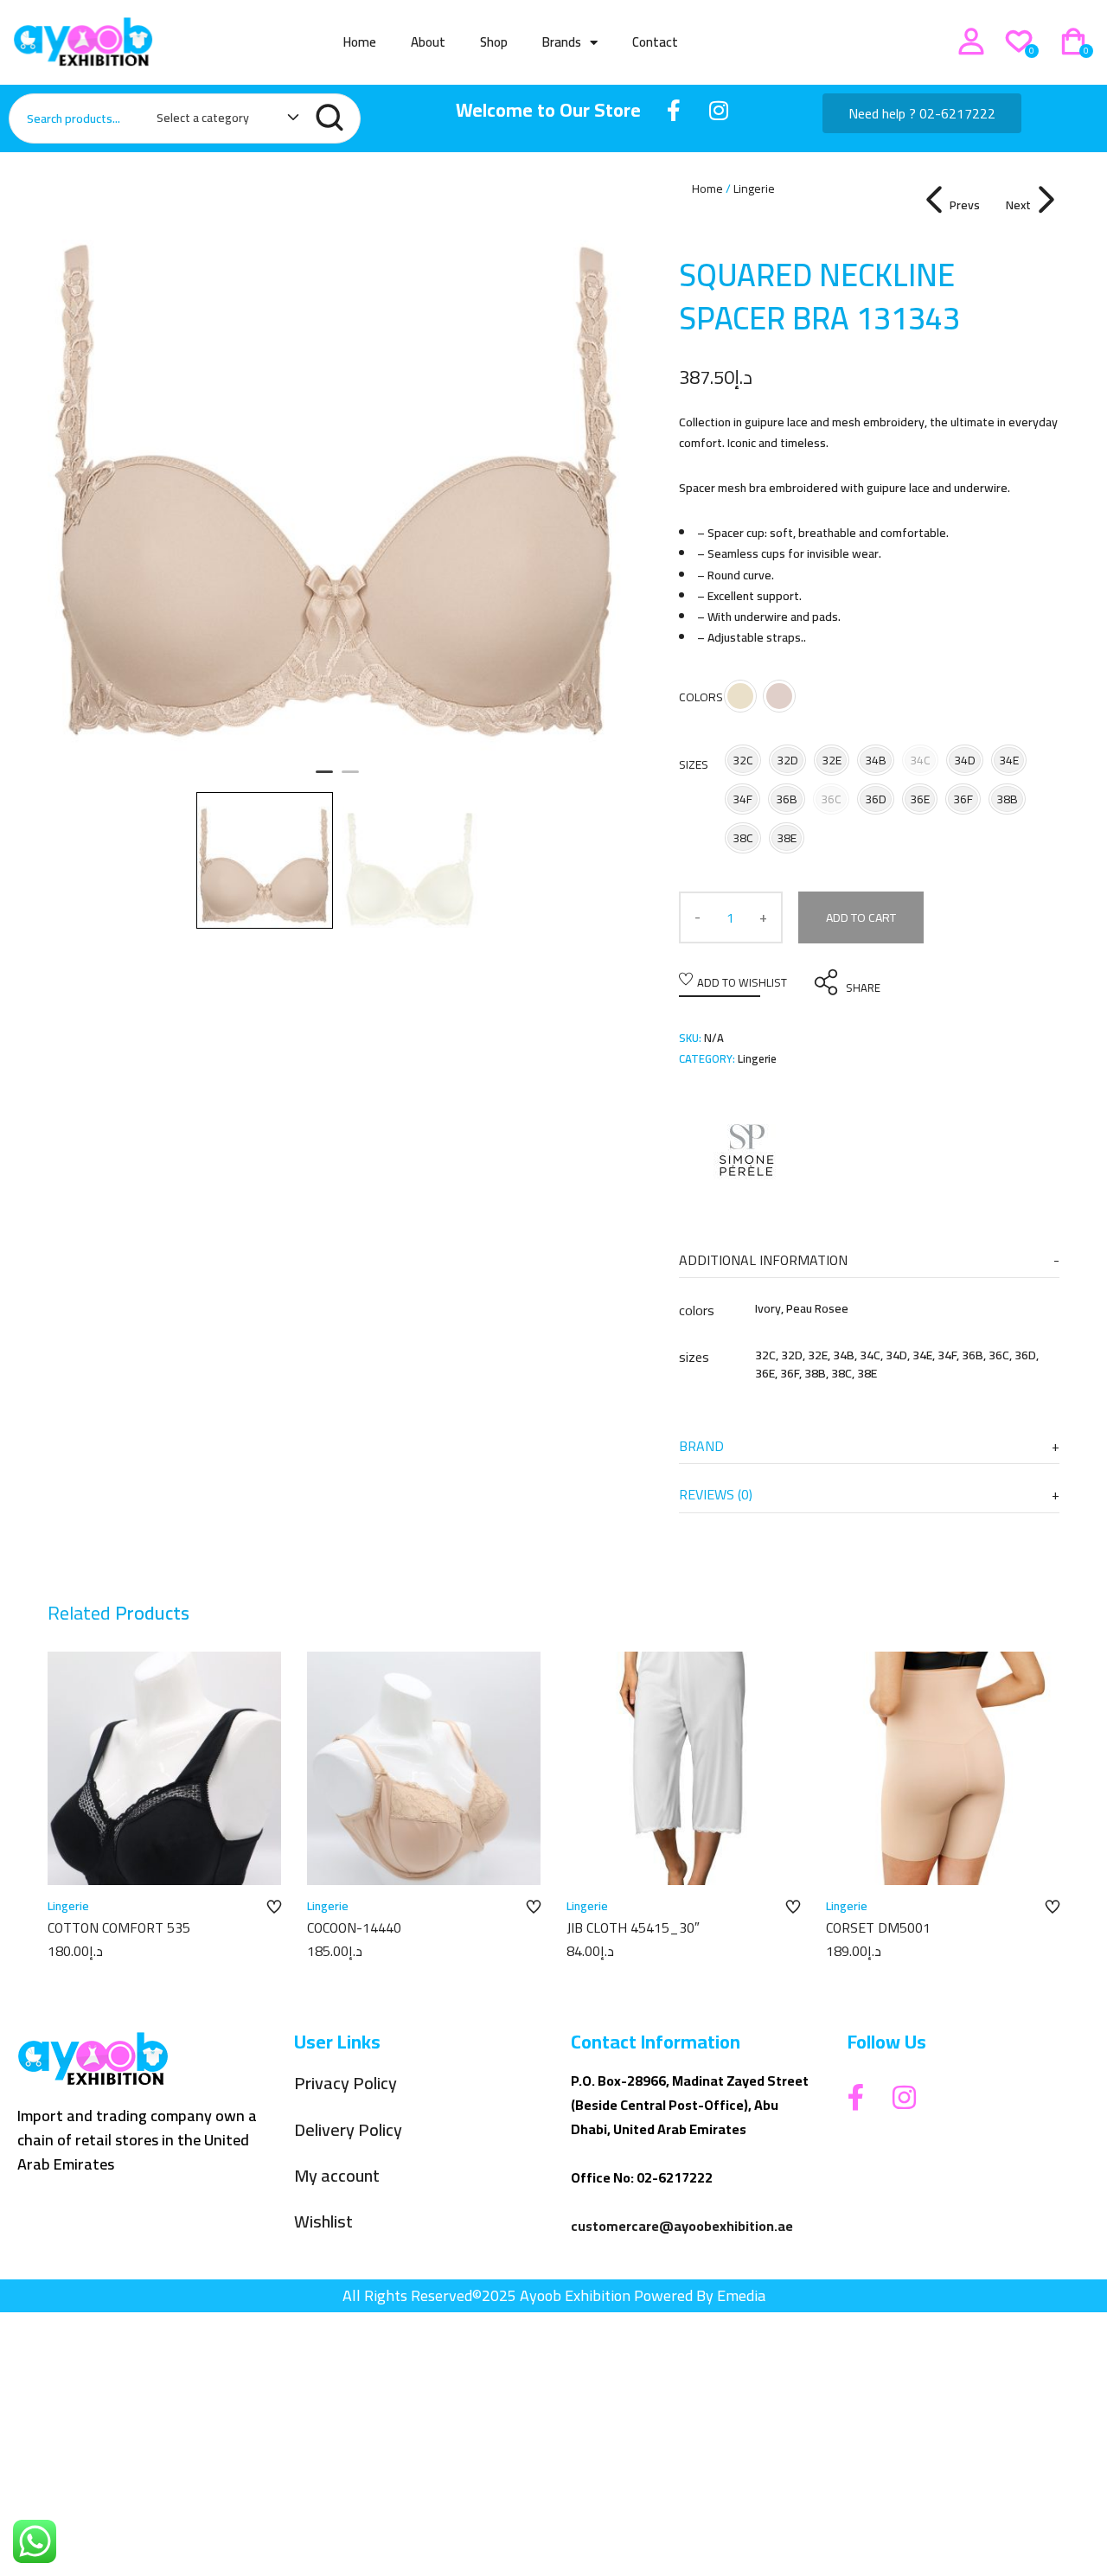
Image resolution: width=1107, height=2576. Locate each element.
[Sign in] (971, 42)
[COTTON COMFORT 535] (164, 1768)
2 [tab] (350, 779)
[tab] (869, 1260)
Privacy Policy (346, 2084)
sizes (694, 764)
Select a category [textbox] (203, 118)
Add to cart (861, 917)
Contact (655, 42)
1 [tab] (324, 779)
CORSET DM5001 (878, 1927)
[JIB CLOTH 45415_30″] (683, 1768)
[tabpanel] (337, 468)
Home (360, 42)
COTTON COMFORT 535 (119, 1927)
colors (701, 697)
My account (337, 2176)
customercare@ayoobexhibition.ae (682, 2226)
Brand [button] (701, 1446)
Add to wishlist (742, 982)
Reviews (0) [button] (716, 1494)
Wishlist (323, 2222)
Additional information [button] (763, 1260)
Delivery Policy (348, 2130)
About (428, 42)
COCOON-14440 (354, 1927)
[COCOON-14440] (424, 1768)
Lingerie (754, 189)
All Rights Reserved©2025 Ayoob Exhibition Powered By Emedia (554, 2295)
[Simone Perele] (744, 1147)
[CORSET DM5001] (943, 1768)
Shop (494, 42)
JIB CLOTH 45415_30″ (633, 1927)
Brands (562, 42)
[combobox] (219, 121)
